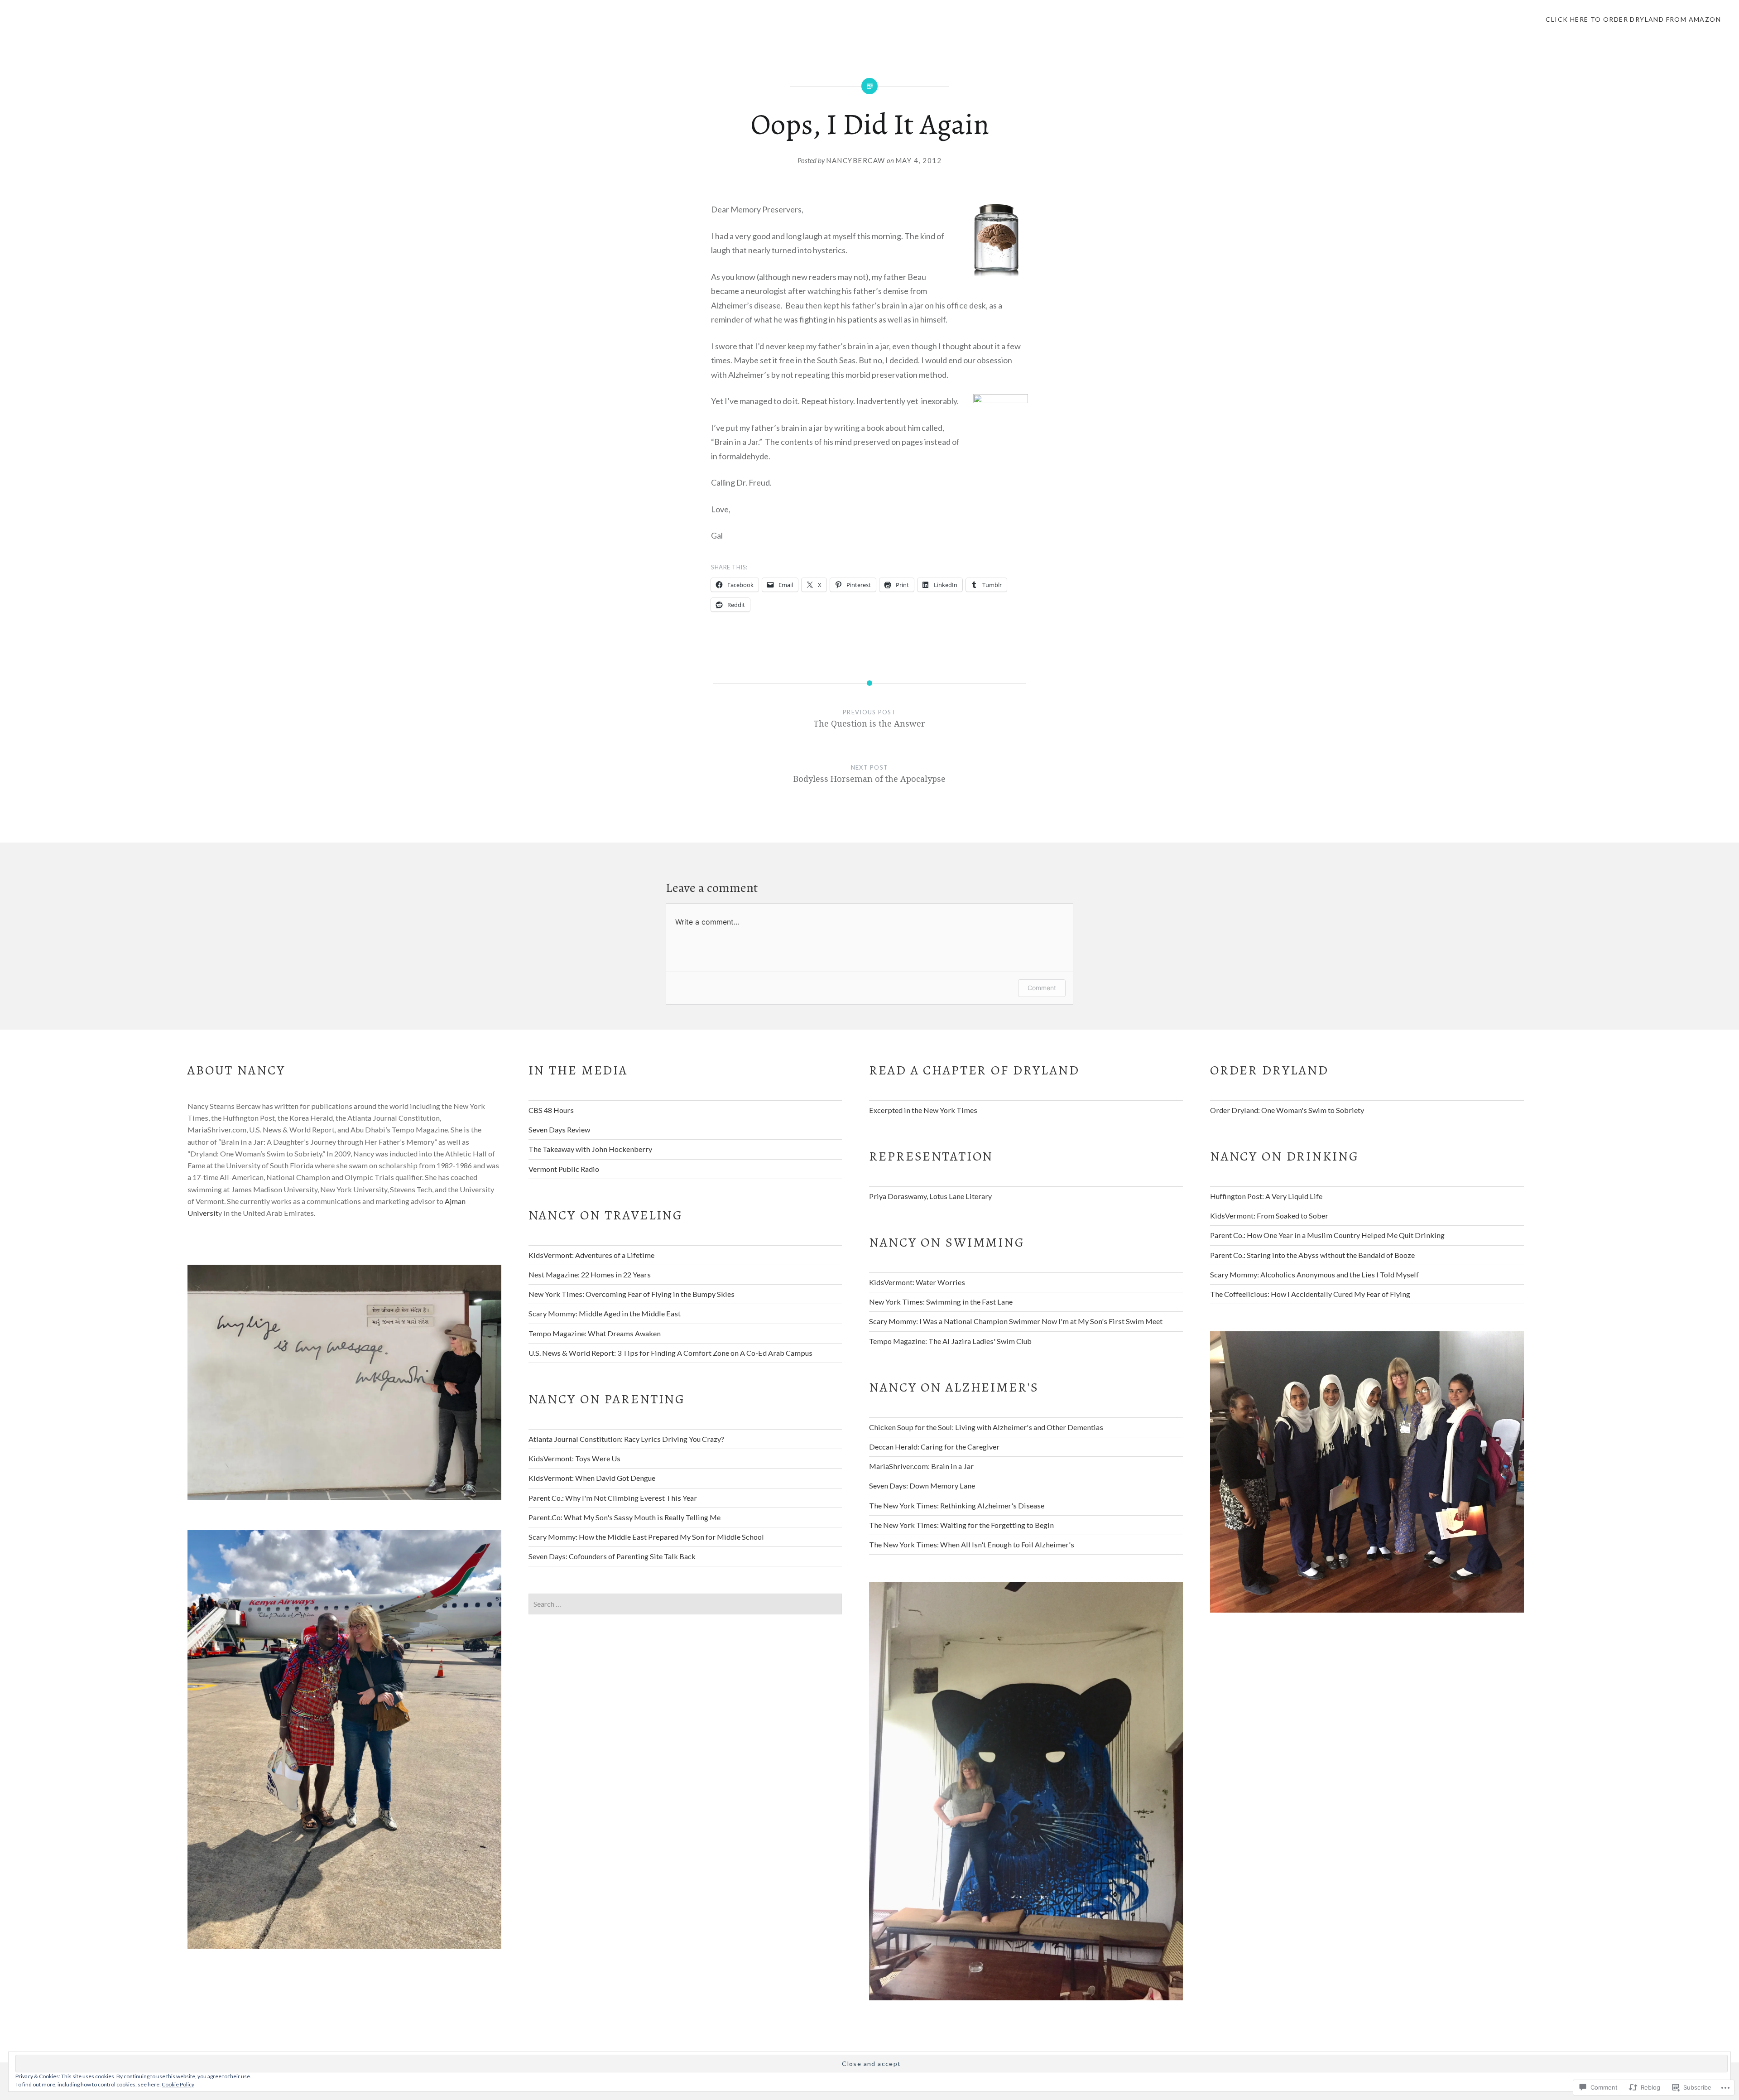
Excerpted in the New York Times (923, 1110)
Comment (1042, 988)
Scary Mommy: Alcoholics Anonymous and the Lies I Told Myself (1314, 1274)
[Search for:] (685, 1604)
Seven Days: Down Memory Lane (922, 1486)
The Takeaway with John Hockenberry (590, 1149)
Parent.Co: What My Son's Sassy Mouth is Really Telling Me (625, 1517)
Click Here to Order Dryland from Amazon (1633, 19)
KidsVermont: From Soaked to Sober (1269, 1216)
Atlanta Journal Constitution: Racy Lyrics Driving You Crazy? (626, 1439)
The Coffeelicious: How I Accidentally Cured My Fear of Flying (1310, 1294)
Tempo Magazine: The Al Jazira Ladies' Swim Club (950, 1341)
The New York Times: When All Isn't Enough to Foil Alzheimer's (972, 1544)
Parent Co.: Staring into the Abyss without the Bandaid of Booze (1312, 1255)
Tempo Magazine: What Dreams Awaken (595, 1333)
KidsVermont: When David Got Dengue (592, 1478)
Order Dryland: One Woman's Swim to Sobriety (1287, 1110)
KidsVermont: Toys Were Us (574, 1458)
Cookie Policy (178, 2084)
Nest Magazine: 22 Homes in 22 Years (590, 1274)
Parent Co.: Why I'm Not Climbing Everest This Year (613, 1498)
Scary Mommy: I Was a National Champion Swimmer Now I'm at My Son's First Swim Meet (1016, 1321)
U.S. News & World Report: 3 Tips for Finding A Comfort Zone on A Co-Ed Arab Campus (670, 1353)
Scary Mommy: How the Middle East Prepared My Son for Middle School (646, 1537)
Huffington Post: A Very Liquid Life (1266, 1196)
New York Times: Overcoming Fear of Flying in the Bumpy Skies (632, 1294)
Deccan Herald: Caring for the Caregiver (934, 1447)
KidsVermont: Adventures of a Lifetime (591, 1255)
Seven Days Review (559, 1129)
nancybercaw (856, 160)
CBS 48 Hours (551, 1110)
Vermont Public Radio (564, 1169)
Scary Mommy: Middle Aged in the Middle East (605, 1313)
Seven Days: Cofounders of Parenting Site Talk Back (612, 1556)
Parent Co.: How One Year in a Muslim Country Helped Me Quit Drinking (1327, 1235)
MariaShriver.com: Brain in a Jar (921, 1466)
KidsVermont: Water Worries (917, 1282)
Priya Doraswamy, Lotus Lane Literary (930, 1196)
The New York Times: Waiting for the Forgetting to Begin (961, 1525)
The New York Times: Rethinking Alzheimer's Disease (957, 1505)
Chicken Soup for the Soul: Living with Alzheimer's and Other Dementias (986, 1427)
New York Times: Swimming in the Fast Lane (941, 1302)
